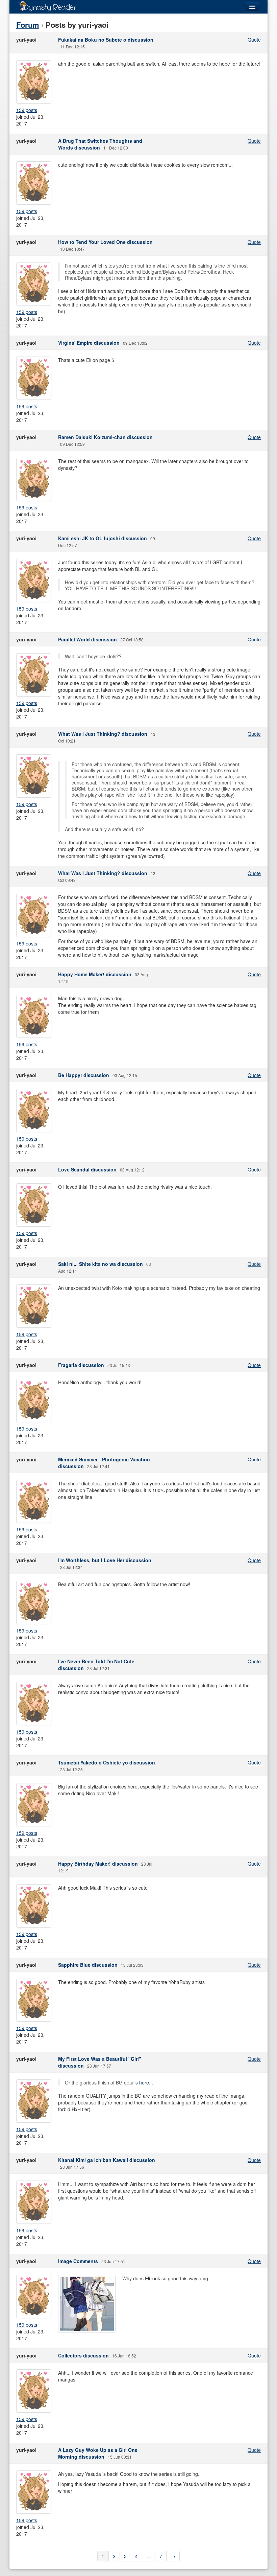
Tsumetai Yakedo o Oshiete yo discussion (107, 1762)
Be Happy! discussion (84, 1075)
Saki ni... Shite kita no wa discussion (100, 1264)
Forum (28, 25)
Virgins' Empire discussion (89, 343)
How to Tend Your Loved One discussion (105, 242)
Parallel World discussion (87, 639)
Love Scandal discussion (87, 1169)
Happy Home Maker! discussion (95, 974)
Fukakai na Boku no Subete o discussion (106, 40)
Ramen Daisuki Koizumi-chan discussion (105, 437)
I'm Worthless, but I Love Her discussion (105, 1560)
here (144, 2082)
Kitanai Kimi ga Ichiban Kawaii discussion (107, 2160)
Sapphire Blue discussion (88, 1965)
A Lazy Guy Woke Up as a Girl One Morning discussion (98, 2453)
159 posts (27, 110)
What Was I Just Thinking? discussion (103, 734)
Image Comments (78, 2261)
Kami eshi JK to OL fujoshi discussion (103, 538)
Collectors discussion (83, 2355)
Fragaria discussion (81, 1365)
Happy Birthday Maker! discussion (98, 1864)
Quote (254, 40)
